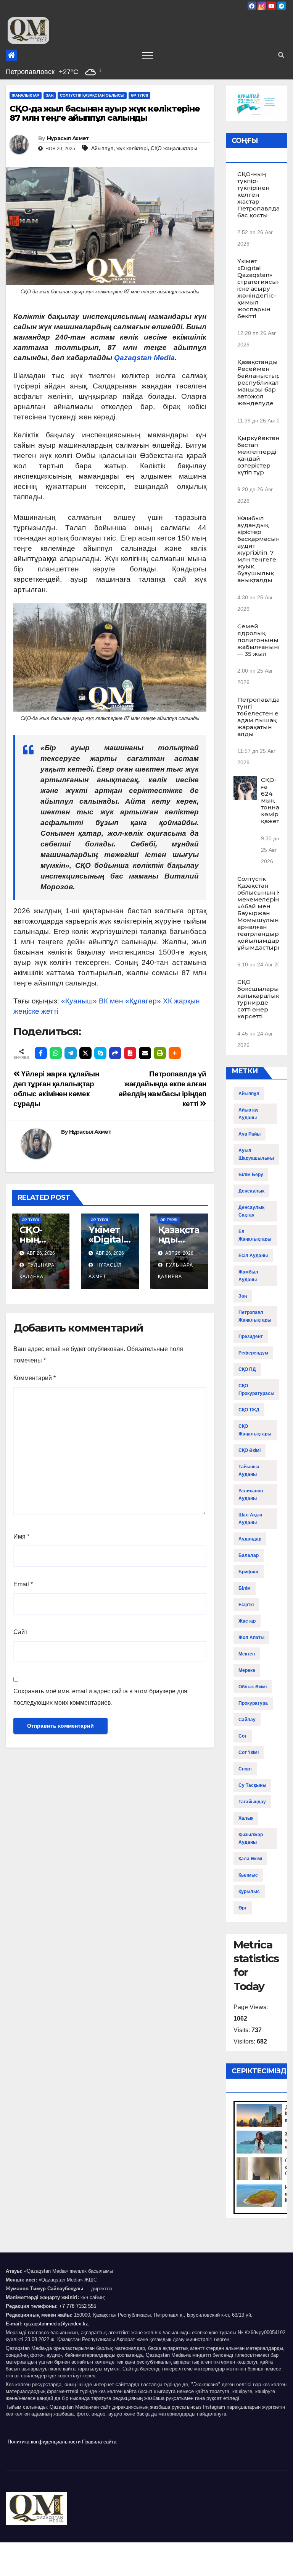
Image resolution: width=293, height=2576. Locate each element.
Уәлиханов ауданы (251, 1495)
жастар (247, 1621)
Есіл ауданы (253, 1256)
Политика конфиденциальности (44, 2442)
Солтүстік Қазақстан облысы (92, 95)
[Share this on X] (85, 1053)
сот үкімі (249, 1752)
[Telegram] (71, 1053)
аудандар (250, 1539)
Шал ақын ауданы (250, 1519)
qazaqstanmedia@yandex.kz (56, 2324)
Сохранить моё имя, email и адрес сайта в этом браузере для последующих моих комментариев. (100, 1697)
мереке (247, 1670)
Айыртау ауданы (249, 1114)
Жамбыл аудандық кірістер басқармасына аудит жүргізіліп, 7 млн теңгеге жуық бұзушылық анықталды (260, 549)
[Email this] (145, 1053)
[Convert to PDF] (130, 1053)
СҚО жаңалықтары (174, 148)
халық (246, 1818)
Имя (21, 1536)
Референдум (253, 1353)
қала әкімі (250, 1859)
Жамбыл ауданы (248, 1276)
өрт (243, 1908)
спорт (245, 1769)
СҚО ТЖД (249, 1410)
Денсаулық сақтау (251, 1211)
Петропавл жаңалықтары (255, 1316)
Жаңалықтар (26, 95)
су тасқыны (252, 1785)
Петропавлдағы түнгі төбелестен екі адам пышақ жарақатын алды (262, 717)
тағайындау (252, 1802)
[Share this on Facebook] (41, 1053)
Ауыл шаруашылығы (256, 1154)
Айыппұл (102, 148)
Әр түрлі (139, 95)
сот (243, 1736)
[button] (281, 55)
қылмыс (248, 1875)
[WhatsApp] (56, 1053)
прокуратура (253, 1703)
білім (245, 1588)
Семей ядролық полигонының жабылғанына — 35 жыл (260, 640)
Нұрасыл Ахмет (68, 138)
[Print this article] (160, 1053)
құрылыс (249, 1892)
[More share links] (175, 1053)
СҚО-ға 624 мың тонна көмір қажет (270, 800)
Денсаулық (251, 1191)
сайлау (247, 1720)
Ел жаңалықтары (255, 1235)
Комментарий (35, 1378)
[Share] (115, 1053)
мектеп (247, 1654)
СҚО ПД (247, 1369)
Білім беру (251, 1175)
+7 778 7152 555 (78, 2306)
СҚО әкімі (250, 1450)
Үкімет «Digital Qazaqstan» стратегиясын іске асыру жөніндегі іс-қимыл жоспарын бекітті (259, 289)
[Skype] (100, 1053)
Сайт (20, 1632)
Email (23, 1584)
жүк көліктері (132, 148)
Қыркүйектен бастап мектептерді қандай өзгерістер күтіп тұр (258, 455)
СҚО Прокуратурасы (256, 1390)
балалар (249, 1555)
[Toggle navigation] (148, 55)
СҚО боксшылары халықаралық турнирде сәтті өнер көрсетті (258, 999)
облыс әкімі (253, 1687)
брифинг (249, 1572)
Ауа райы (250, 1134)
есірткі (246, 1605)
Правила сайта (99, 2442)
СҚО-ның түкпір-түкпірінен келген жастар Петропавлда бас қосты (258, 195)
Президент (251, 1337)
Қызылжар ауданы (251, 1838)
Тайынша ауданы (249, 1471)
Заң (50, 95)
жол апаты (251, 1638)
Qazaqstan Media (144, 358)
